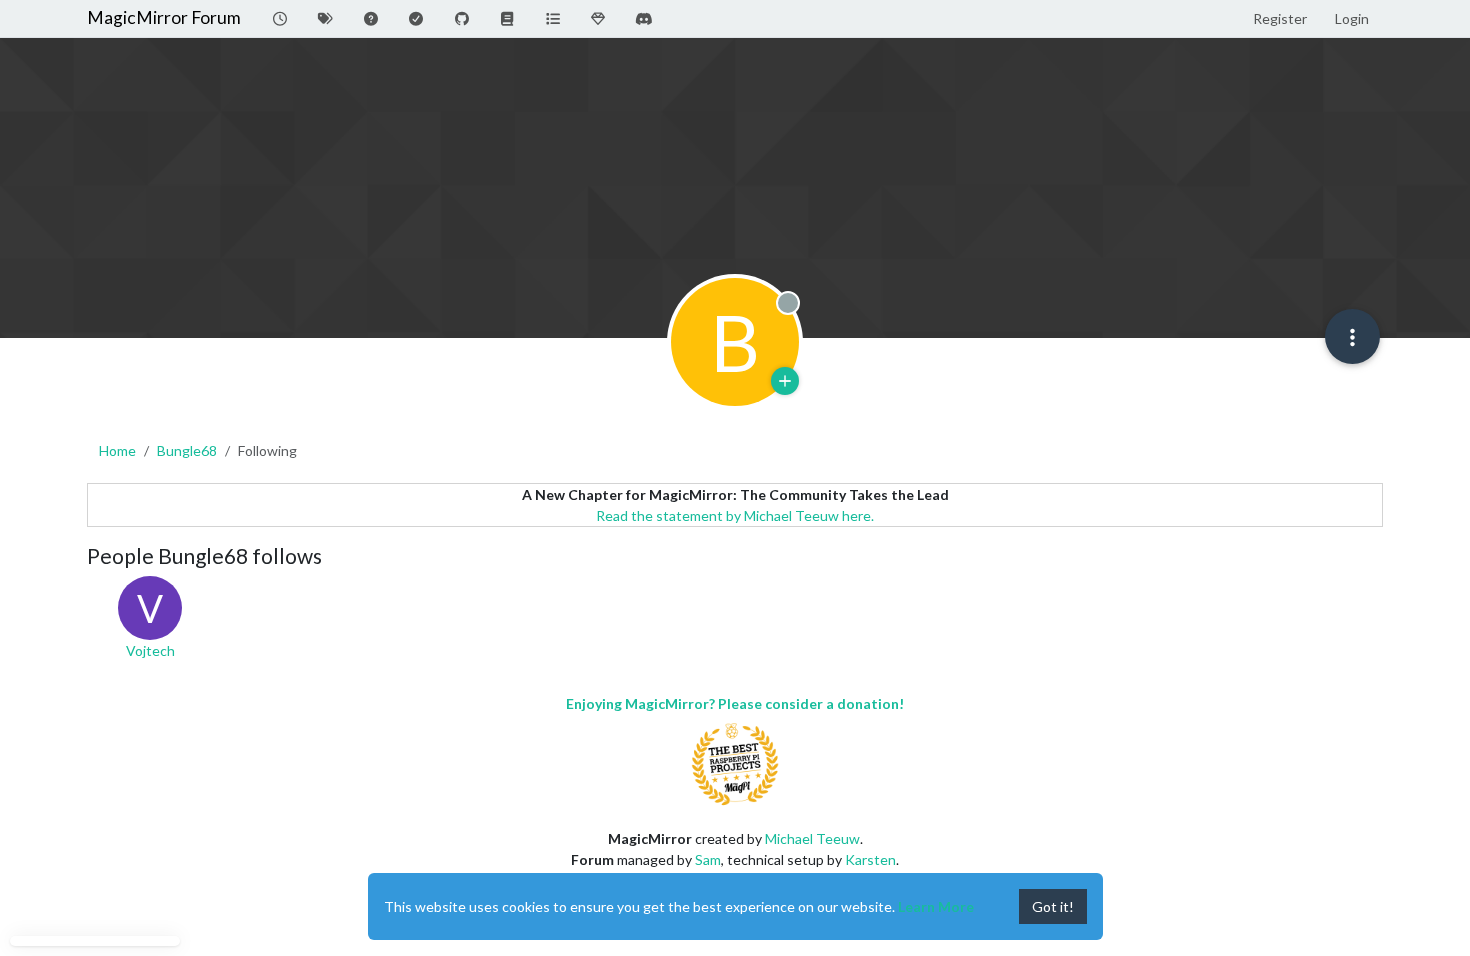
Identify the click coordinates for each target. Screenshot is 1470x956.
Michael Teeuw (812, 838)
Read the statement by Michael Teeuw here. (735, 515)
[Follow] (785, 381)
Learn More (936, 906)
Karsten (870, 859)
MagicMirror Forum (164, 17)
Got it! (1053, 906)
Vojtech (150, 650)
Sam (708, 859)
